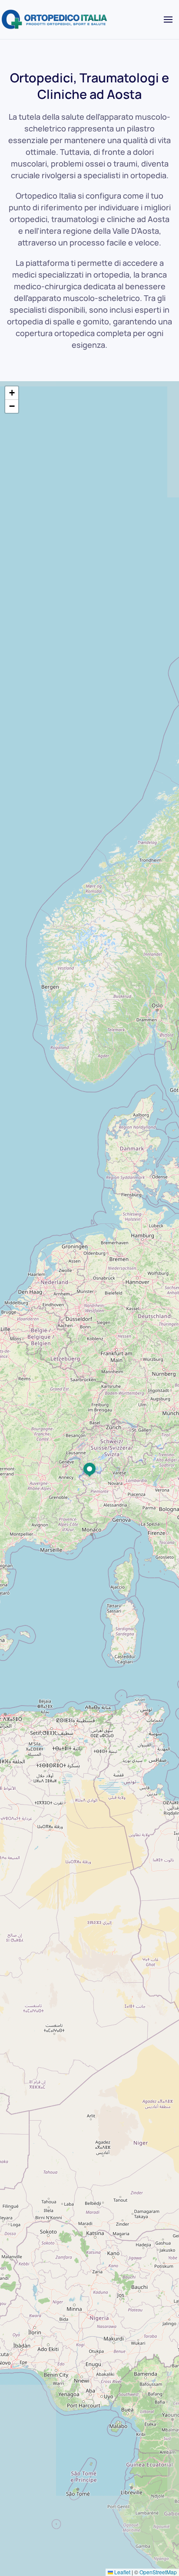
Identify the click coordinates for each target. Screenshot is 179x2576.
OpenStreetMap (158, 2572)
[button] (168, 20)
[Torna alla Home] (56, 20)
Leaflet (122, 2572)
